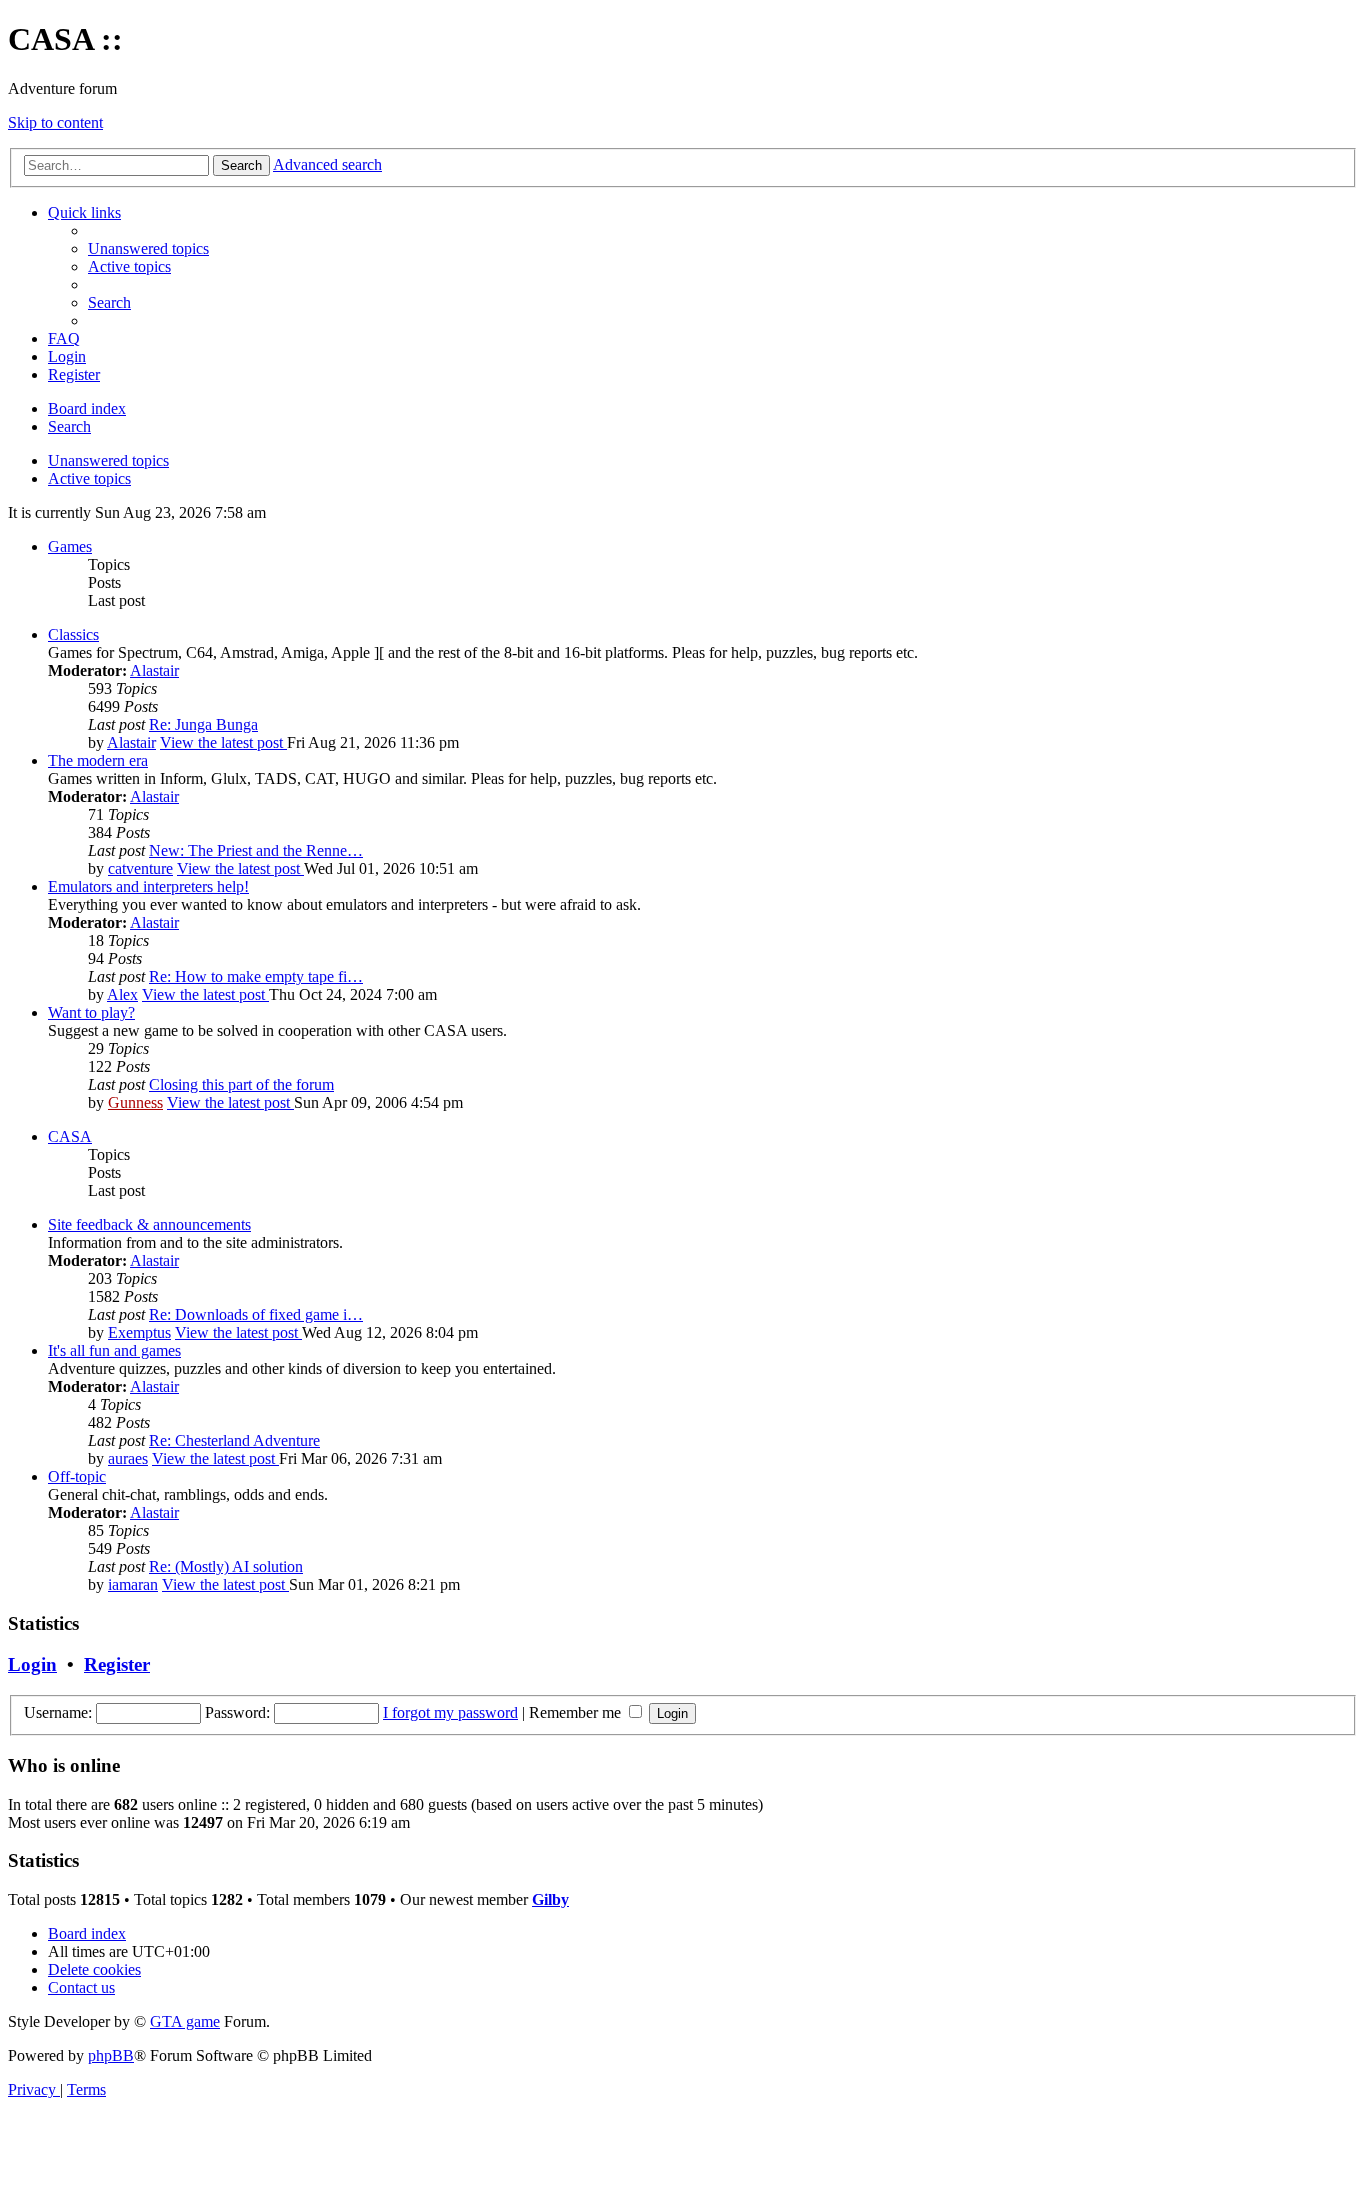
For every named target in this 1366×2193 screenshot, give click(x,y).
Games (70, 546)
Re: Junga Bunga (203, 724)
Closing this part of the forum (241, 1084)
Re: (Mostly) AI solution (226, 1566)
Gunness (135, 1102)
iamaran (133, 1584)
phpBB (111, 2055)
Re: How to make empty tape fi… (256, 976)
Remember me (577, 1712)
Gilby (550, 1899)
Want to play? (91, 1012)
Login (32, 1664)
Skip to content (55, 122)
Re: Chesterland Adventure (234, 1440)
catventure (140, 868)
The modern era (98, 760)
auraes (128, 1458)
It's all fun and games (114, 1350)
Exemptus (139, 1332)
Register (117, 1664)
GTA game (185, 2021)
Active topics (89, 478)
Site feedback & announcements (149, 1224)
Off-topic (77, 1476)
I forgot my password (450, 1712)
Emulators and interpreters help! (148, 886)
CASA (70, 1136)
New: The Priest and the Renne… (256, 850)
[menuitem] (148, 248)
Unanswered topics (108, 460)
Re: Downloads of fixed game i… (256, 1314)
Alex (122, 994)
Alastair (154, 670)
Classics (73, 634)
